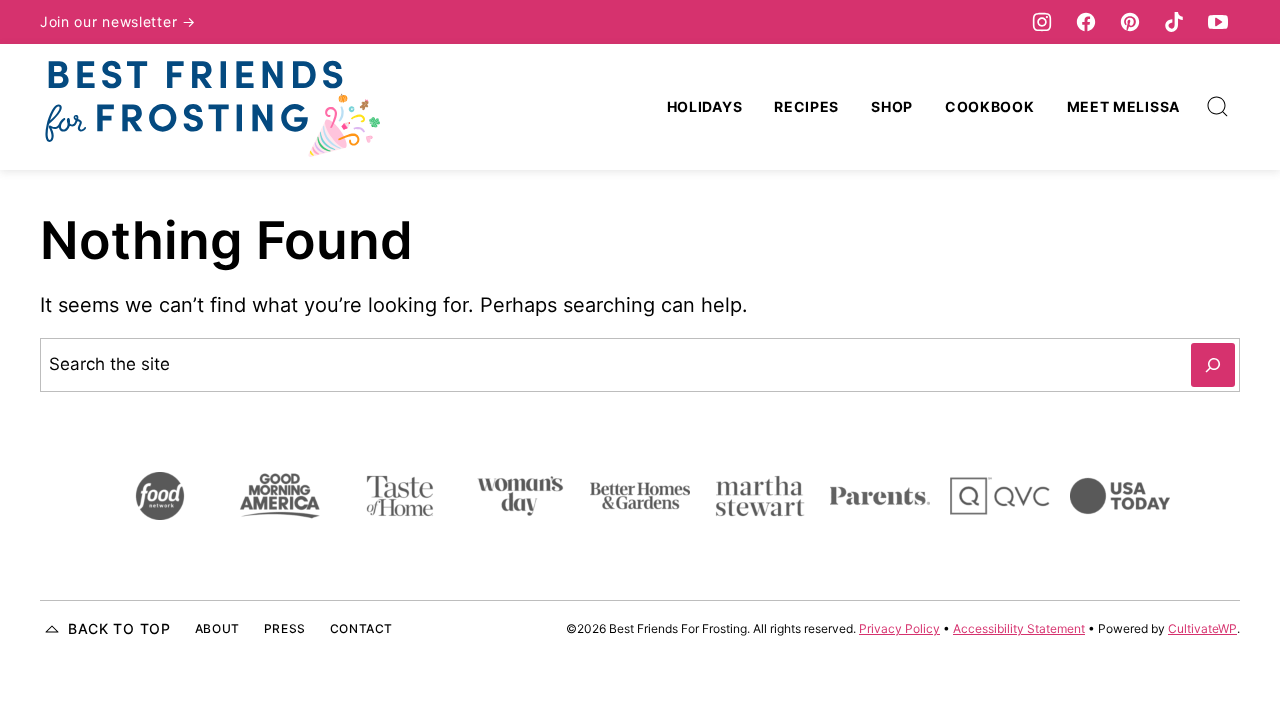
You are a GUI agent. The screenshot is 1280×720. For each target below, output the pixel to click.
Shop (892, 106)
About (217, 628)
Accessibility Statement (1019, 628)
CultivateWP (1202, 628)
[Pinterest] (1130, 22)
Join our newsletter (111, 21)
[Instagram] (1042, 22)
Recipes (806, 106)
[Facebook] (1086, 22)
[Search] (1218, 107)
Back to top (119, 628)
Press (285, 628)
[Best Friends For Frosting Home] (210, 107)
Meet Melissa (1123, 106)
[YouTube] (1218, 22)
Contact (361, 628)
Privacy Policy (899, 628)
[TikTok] (1174, 22)
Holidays (705, 106)
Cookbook (990, 106)
